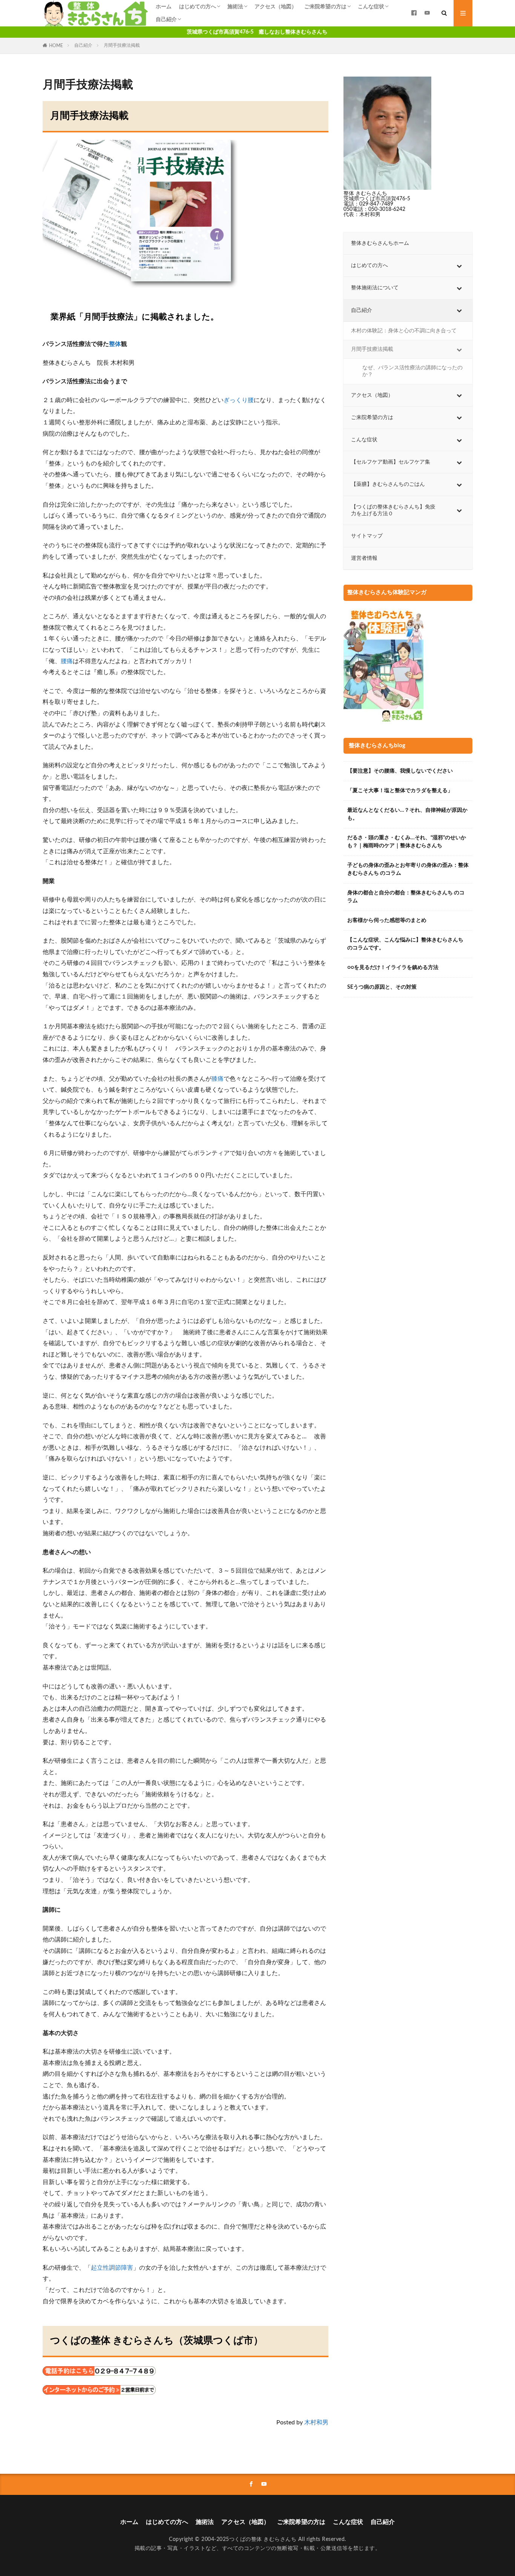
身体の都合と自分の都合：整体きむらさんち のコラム (406, 897)
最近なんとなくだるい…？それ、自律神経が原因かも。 (407, 814)
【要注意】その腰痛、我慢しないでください (400, 771)
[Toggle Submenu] (459, 266)
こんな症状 (371, 7)
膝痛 (218, 1079)
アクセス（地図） (276, 7)
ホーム (164, 7)
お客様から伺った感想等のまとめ (387, 920)
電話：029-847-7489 (368, 204)
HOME (56, 46)
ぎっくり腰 (239, 400)
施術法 (235, 7)
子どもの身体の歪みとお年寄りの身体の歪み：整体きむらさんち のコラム (408, 869)
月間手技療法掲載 (122, 45)
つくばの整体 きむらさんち (263, 2539)
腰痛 (67, 661)
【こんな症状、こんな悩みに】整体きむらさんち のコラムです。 (405, 944)
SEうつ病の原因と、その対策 (382, 987)
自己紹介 (166, 20)
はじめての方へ (198, 7)
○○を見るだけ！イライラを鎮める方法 (393, 968)
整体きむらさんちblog (377, 746)
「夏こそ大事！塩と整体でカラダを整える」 (400, 791)
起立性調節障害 (112, 2268)
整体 (115, 344)
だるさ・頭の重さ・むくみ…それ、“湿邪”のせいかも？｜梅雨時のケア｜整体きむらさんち (407, 842)
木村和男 (316, 2422)
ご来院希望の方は (325, 7)
